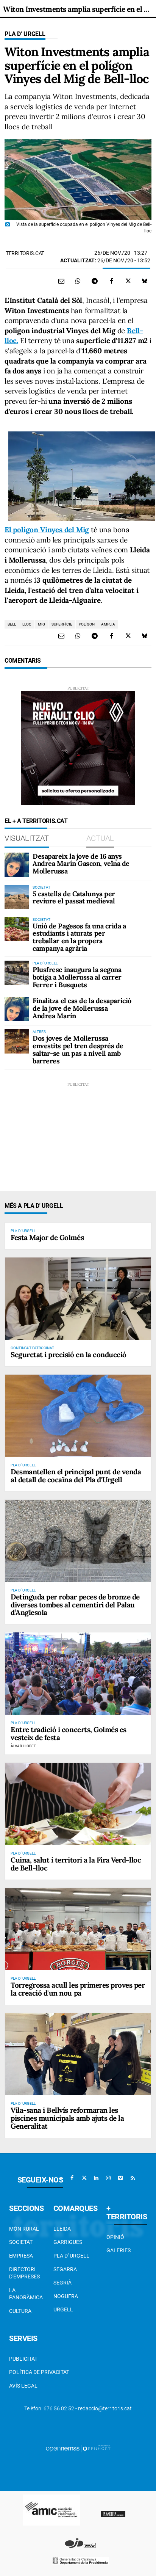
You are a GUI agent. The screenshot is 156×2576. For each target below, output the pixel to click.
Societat (21, 2242)
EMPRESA (21, 2256)
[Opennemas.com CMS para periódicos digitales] (78, 2448)
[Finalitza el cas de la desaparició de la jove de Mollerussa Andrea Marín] (17, 1009)
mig (41, 624)
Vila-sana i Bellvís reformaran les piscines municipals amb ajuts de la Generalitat (67, 2118)
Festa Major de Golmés (47, 1237)
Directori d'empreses (24, 2273)
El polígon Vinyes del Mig (47, 530)
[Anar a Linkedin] (96, 2178)
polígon (87, 624)
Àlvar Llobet (23, 1746)
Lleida (62, 2229)
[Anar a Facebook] (72, 2178)
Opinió (115, 2237)
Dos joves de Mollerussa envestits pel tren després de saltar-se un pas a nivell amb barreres (78, 1049)
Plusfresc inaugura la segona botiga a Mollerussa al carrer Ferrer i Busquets (77, 977)
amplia (108, 624)
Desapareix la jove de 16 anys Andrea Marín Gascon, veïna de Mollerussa (81, 864)
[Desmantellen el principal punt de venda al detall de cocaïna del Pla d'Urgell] (78, 1416)
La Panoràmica (26, 2294)
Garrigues (68, 2242)
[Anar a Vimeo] (120, 2178)
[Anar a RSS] (133, 2178)
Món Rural (24, 2229)
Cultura (20, 2311)
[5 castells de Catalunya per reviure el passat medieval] (17, 897)
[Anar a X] (84, 2178)
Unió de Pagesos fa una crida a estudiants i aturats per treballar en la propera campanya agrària (79, 937)
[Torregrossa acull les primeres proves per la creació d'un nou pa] (78, 1929)
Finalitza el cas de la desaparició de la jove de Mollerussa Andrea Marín (82, 1008)
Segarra (65, 2269)
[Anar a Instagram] (108, 2178)
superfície (62, 624)
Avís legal (23, 2386)
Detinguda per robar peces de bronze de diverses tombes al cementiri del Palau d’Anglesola (75, 1605)
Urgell (63, 2309)
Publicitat (23, 2359)
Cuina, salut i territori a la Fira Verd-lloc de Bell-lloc (76, 1864)
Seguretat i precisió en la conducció (69, 1355)
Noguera (66, 2296)
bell (12, 624)
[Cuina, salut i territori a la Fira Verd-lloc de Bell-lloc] (78, 1804)
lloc (27, 624)
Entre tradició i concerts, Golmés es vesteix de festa (69, 1733)
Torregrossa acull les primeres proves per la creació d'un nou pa (78, 1989)
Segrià (62, 2283)
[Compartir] (78, 281)
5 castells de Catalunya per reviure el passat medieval (74, 898)
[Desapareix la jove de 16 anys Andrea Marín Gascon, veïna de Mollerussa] (17, 865)
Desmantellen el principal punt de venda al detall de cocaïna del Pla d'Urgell (76, 1476)
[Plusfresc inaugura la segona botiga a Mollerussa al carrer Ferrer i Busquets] (17, 973)
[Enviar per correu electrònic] (61, 281)
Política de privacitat (39, 2372)
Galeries (119, 2250)
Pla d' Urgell (25, 34)
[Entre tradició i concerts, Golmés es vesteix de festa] (78, 1674)
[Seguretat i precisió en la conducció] (78, 1299)
